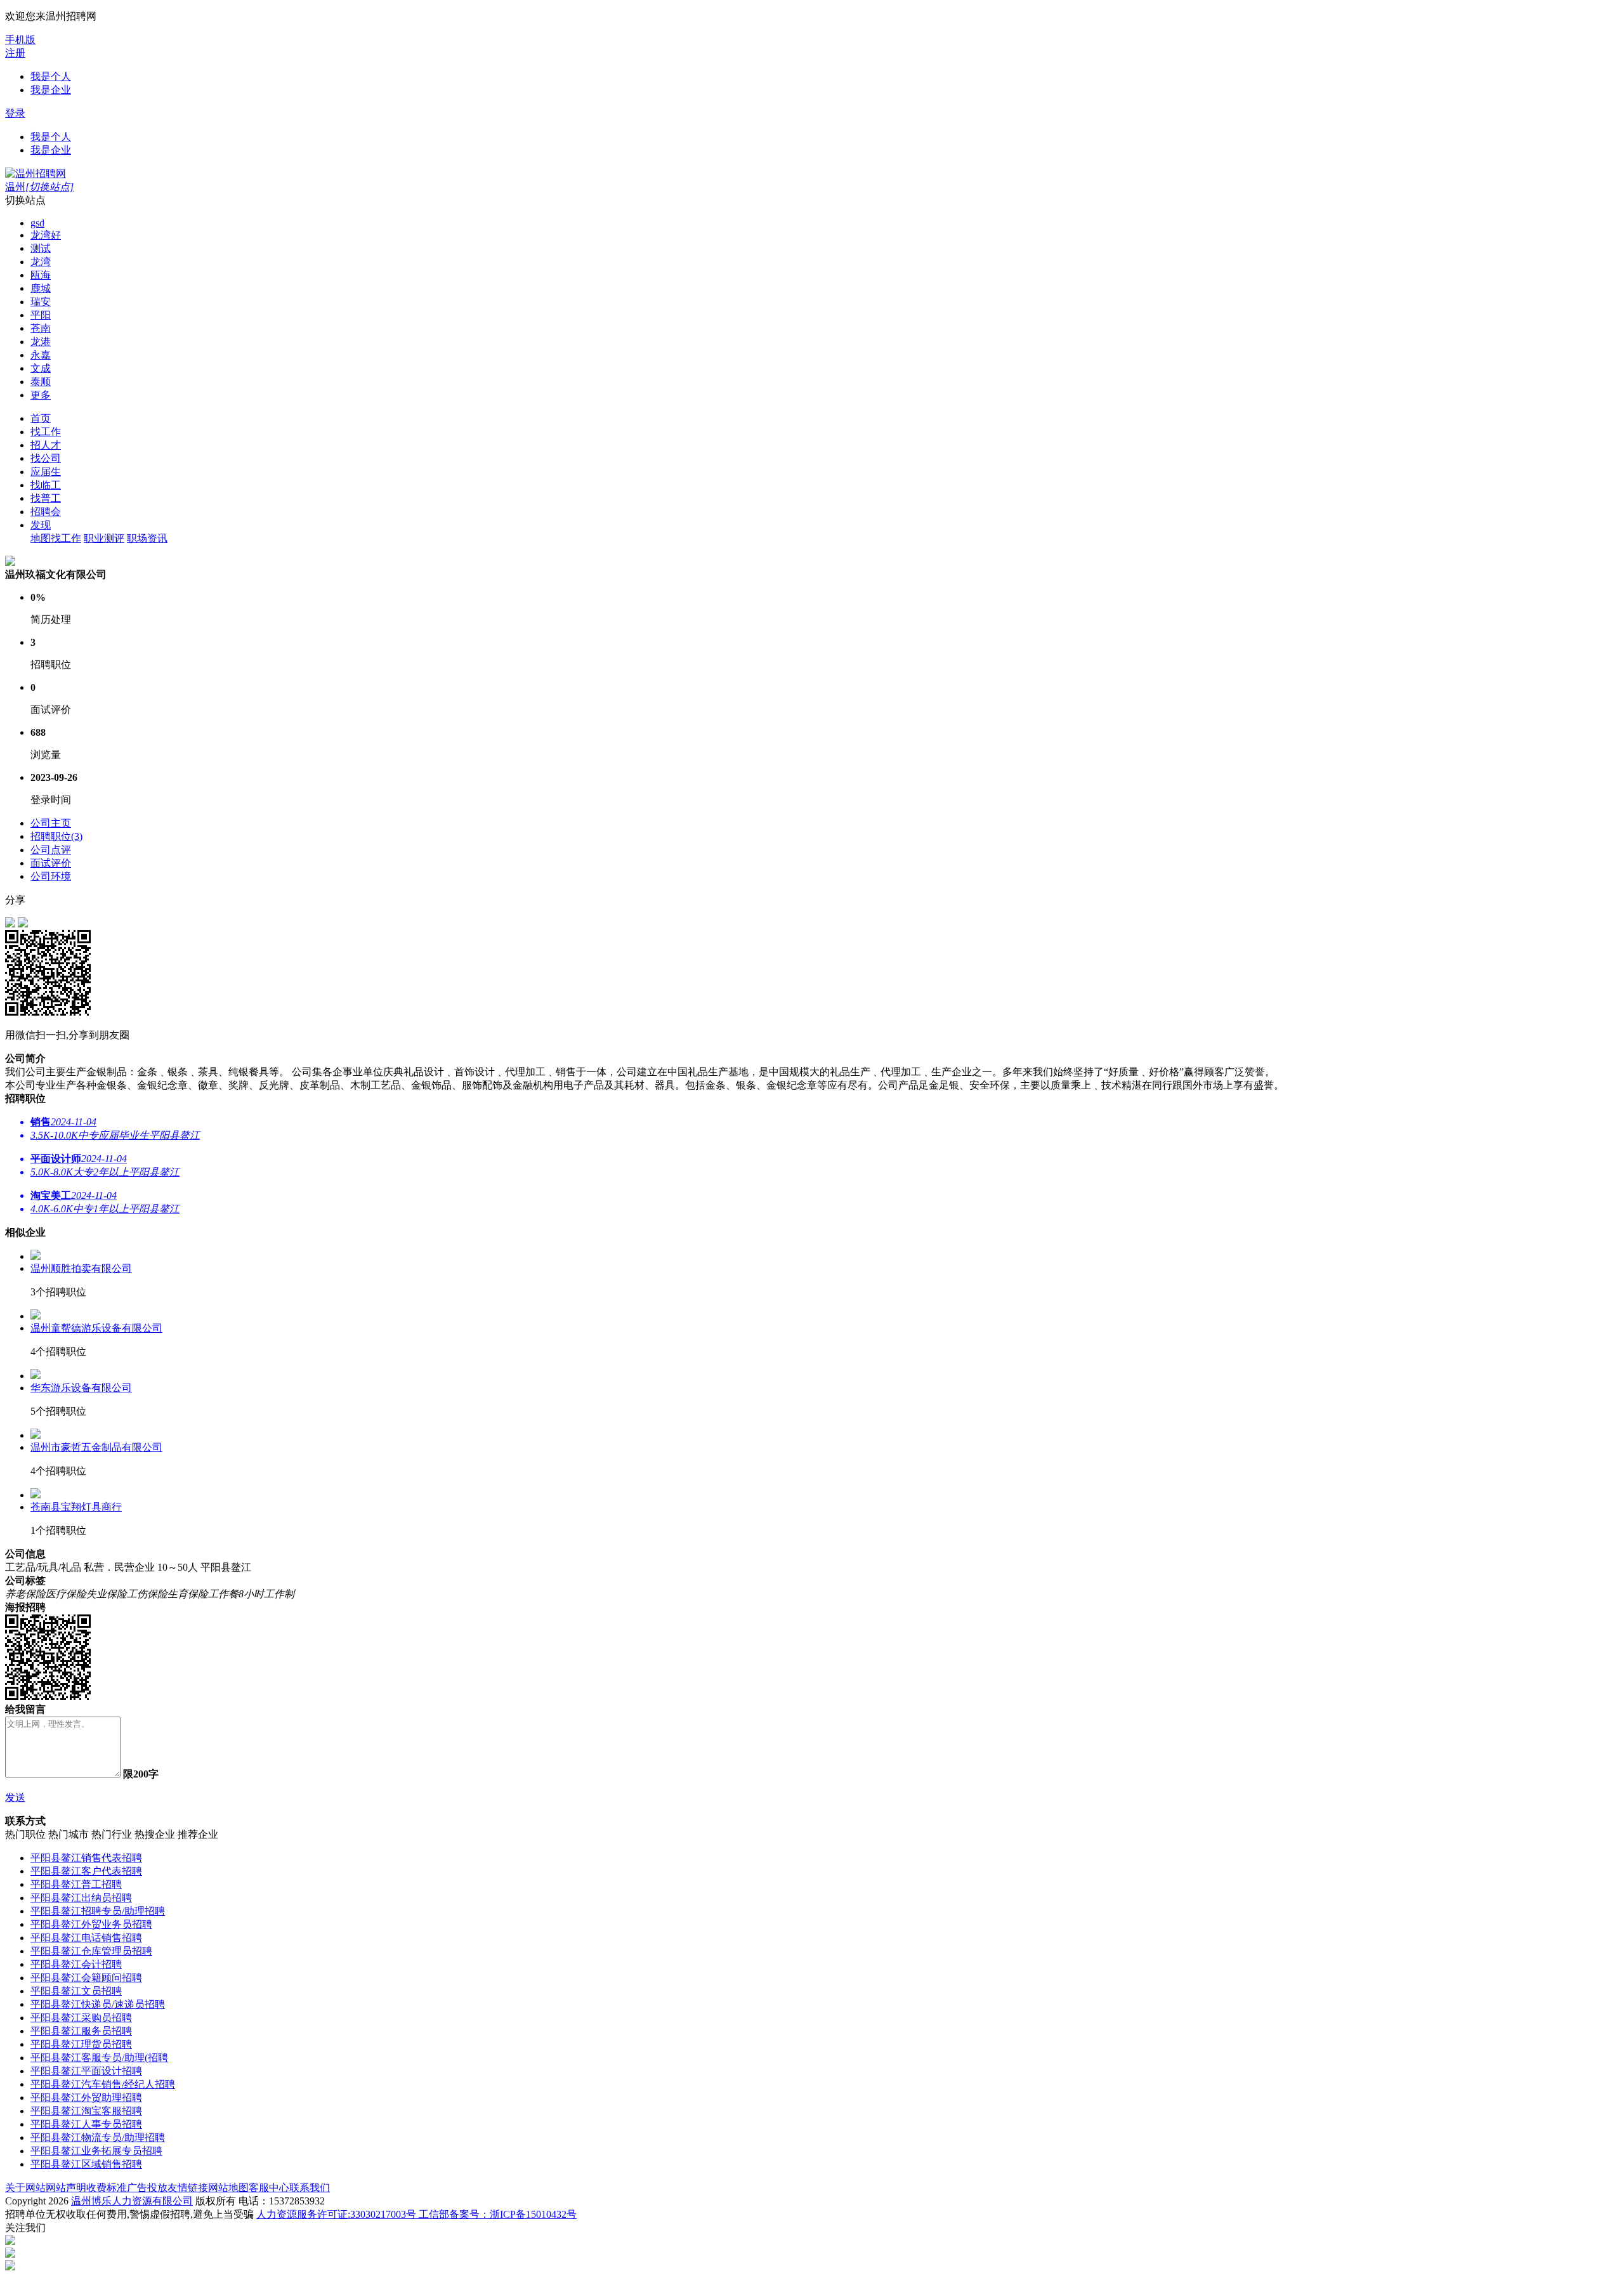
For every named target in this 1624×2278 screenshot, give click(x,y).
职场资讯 (147, 538)
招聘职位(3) (56, 836)
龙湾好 (46, 235)
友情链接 (188, 2188)
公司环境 (51, 876)
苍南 (41, 328)
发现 (41, 525)
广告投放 (147, 2188)
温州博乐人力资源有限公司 (132, 2201)
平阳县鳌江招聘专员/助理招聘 (98, 1911)
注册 (15, 53)
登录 (15, 113)
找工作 (46, 432)
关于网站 (25, 2188)
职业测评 (104, 538)
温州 (39, 187)
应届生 (46, 472)
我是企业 (51, 90)
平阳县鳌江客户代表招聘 (86, 1871)
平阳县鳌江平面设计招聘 (86, 2071)
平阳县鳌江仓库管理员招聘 (91, 1951)
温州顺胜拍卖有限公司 (81, 1268)
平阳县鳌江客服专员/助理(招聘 (99, 2058)
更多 (41, 395)
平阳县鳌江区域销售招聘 (86, 2164)
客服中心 (269, 2188)
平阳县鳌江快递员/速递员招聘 (98, 2004)
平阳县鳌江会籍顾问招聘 (86, 1978)
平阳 (41, 315)
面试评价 (51, 863)
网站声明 (66, 2188)
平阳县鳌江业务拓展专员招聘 (96, 2151)
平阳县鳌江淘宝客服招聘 (86, 2111)
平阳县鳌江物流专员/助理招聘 (98, 2137)
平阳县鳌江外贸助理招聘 (86, 2098)
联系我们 (310, 2188)
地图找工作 (56, 538)
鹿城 (41, 288)
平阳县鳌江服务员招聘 (81, 2031)
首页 (41, 418)
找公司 (46, 458)
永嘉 (41, 355)
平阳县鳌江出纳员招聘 (81, 1898)
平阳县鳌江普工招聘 (76, 1884)
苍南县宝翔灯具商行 (76, 1507)
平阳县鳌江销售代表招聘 (86, 1858)
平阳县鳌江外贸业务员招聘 (91, 1924)
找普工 (46, 498)
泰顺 (41, 382)
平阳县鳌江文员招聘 (76, 1991)
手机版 (20, 40)
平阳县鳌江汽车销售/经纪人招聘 (103, 2084)
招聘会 (46, 512)
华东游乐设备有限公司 (81, 1388)
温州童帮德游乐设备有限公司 (96, 1328)
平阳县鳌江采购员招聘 (81, 2018)
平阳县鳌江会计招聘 (76, 1964)
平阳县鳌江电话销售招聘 (86, 1938)
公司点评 (51, 850)
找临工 (46, 485)
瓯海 (41, 275)
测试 (41, 248)
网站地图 (228, 2188)
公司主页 (51, 823)
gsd (37, 223)
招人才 (46, 445)
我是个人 (51, 76)
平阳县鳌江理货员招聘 (81, 2044)
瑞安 (41, 302)
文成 (41, 368)
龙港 (41, 342)
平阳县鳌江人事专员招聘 (86, 2124)
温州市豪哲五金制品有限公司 (96, 1447)
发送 (15, 1797)
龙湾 (41, 262)
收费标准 (107, 2188)
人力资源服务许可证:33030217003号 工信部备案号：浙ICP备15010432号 (416, 2214)
